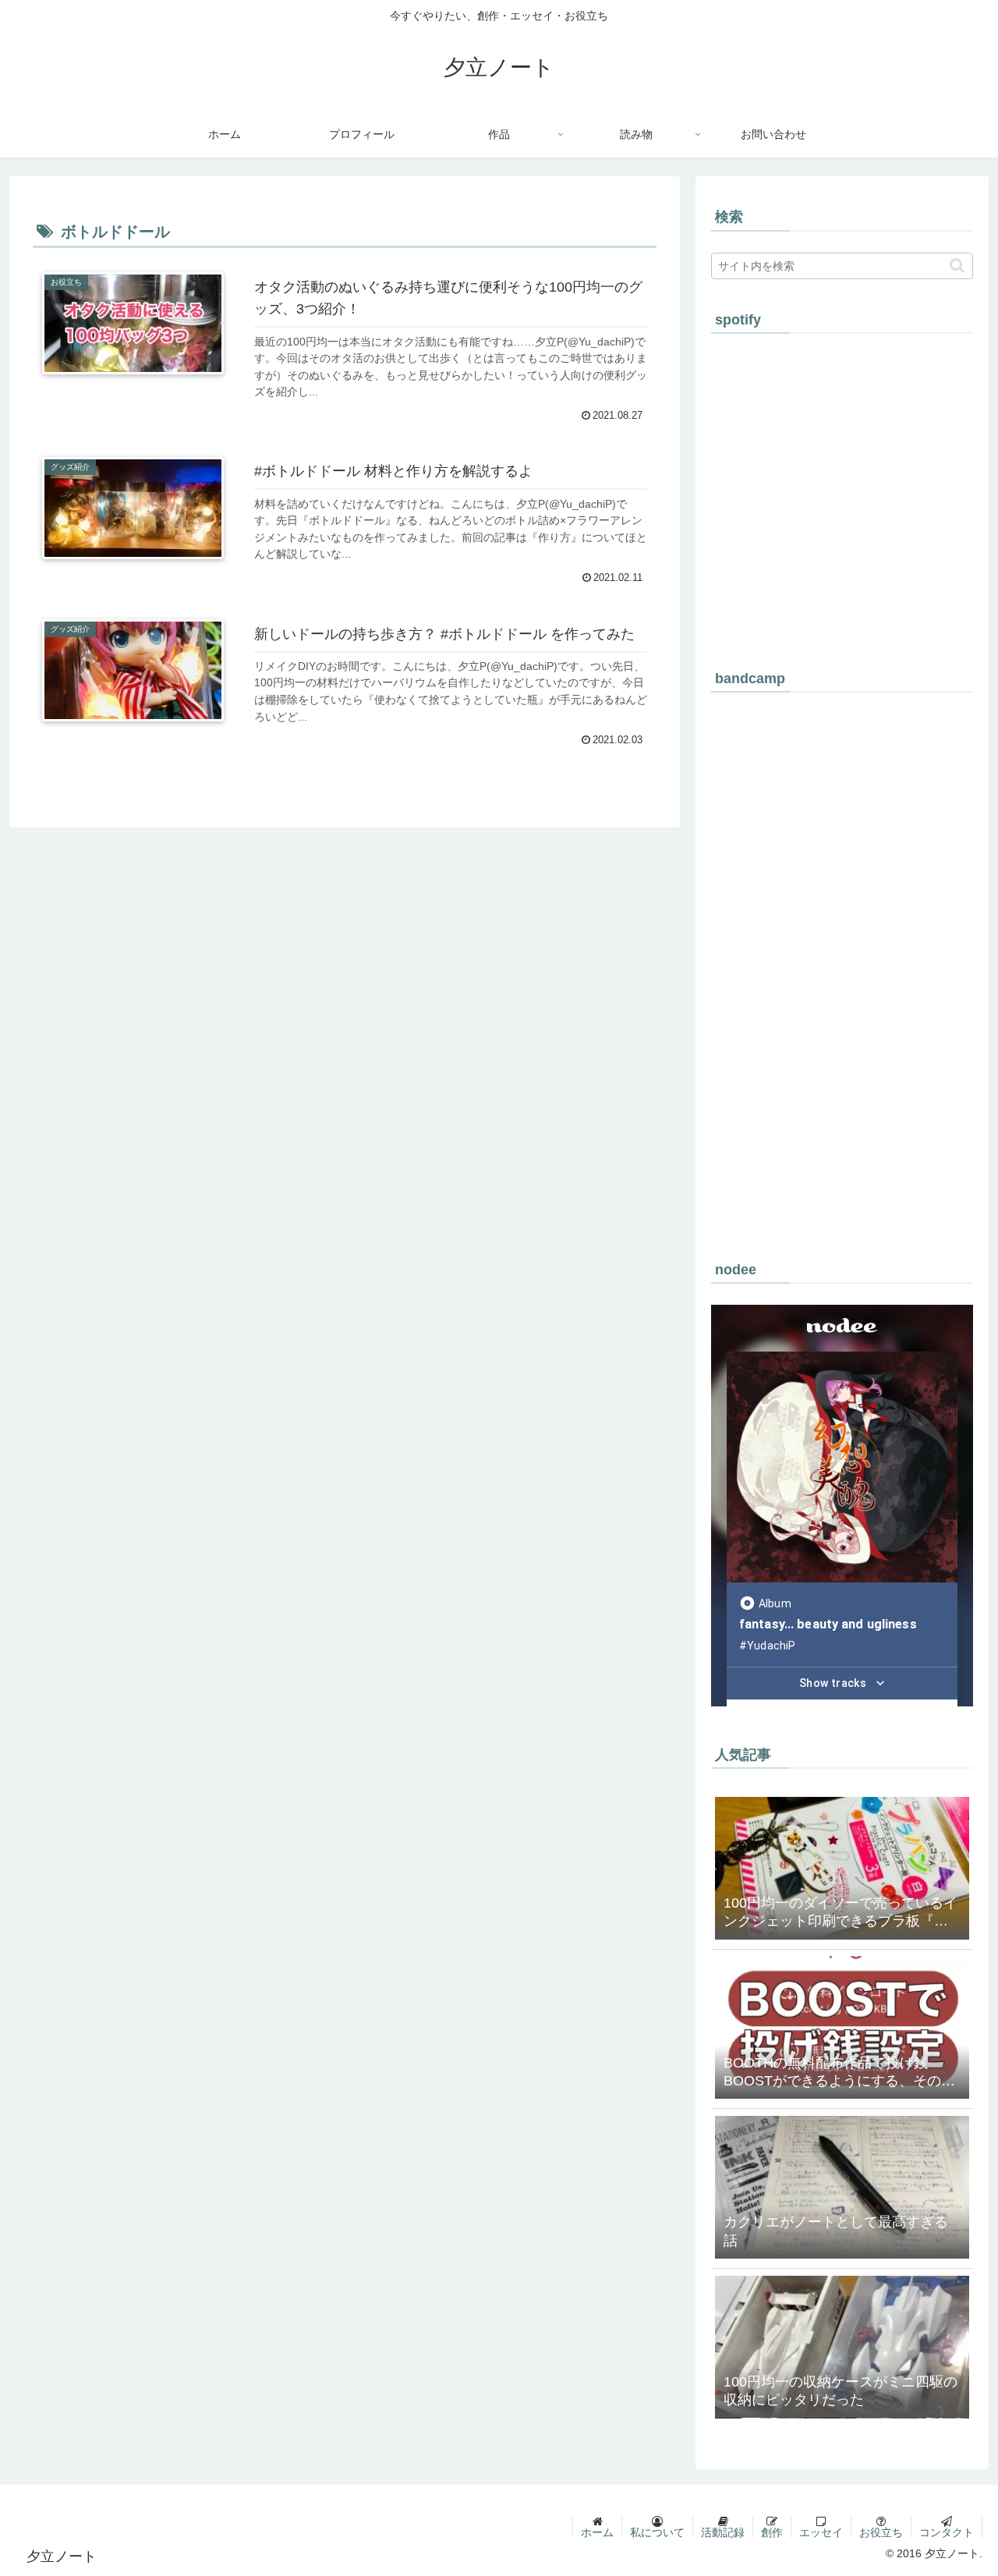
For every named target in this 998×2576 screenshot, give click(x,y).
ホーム (597, 2532)
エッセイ (821, 2532)
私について (657, 2532)
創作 (772, 2532)
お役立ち (881, 2532)
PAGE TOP (961, 2486)
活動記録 (723, 2532)
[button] (957, 266)
